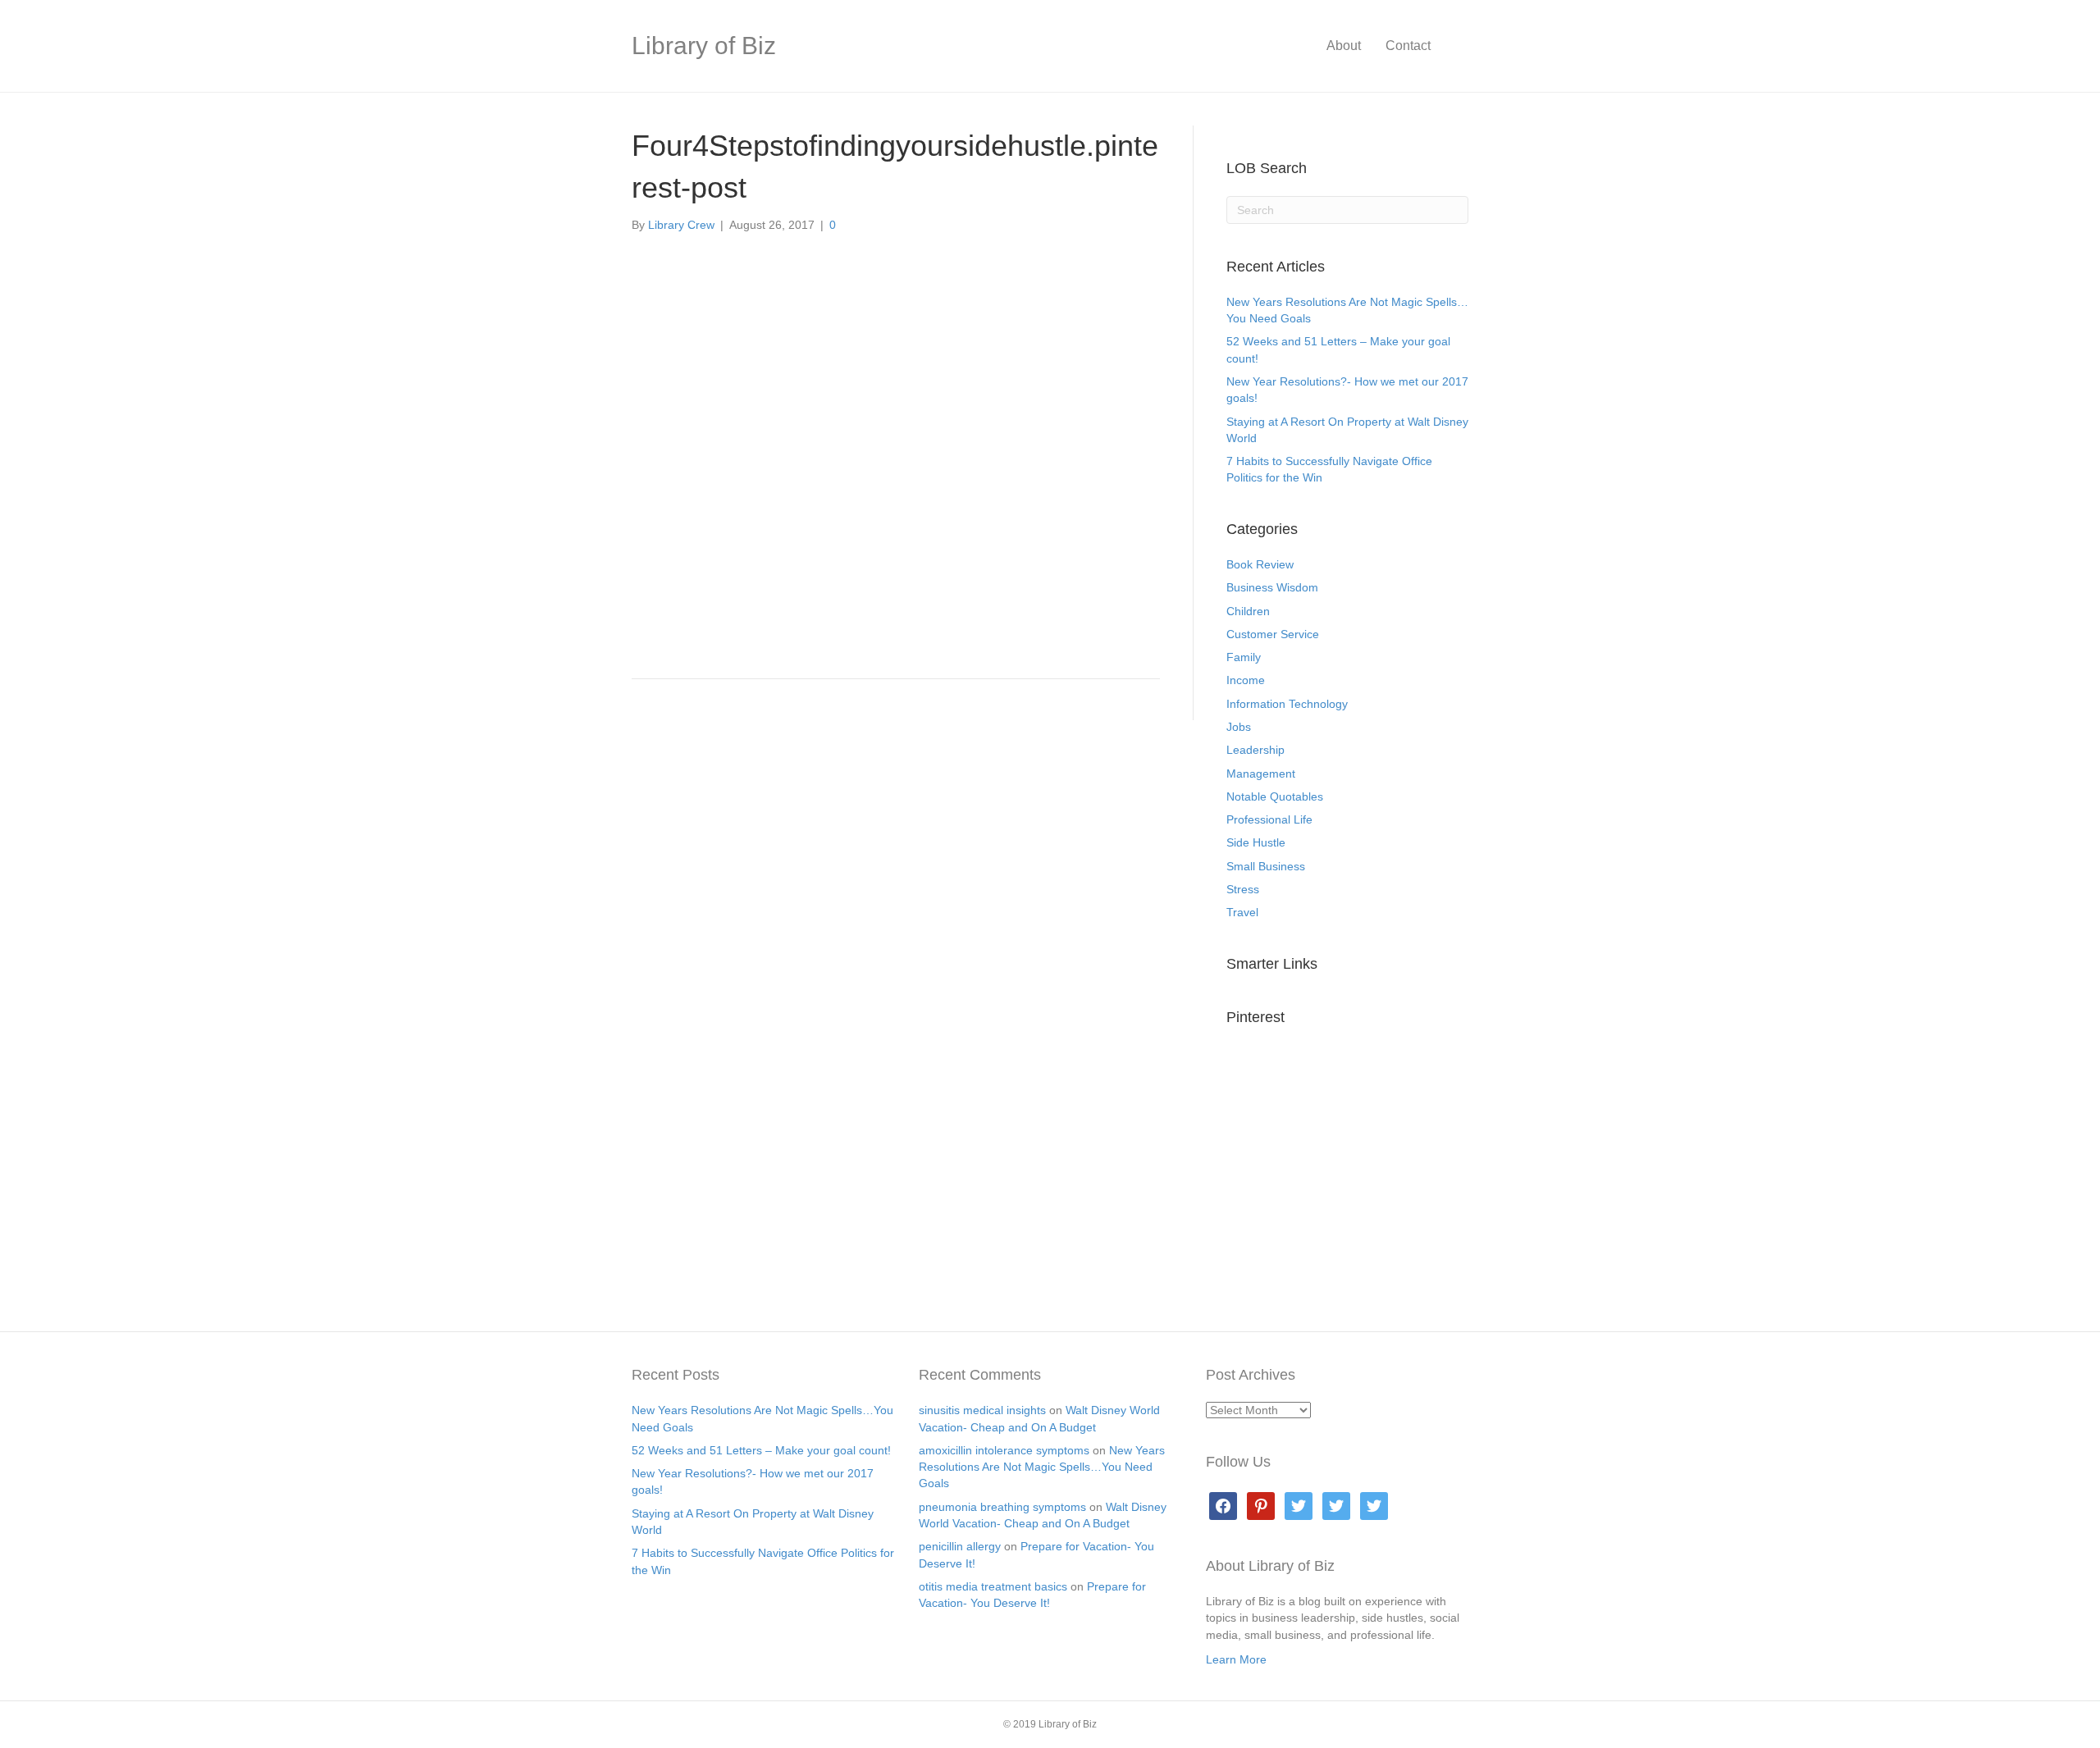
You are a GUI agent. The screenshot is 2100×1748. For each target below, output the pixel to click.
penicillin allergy (960, 1546)
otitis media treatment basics (993, 1586)
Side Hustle (1256, 842)
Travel (1242, 912)
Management (1261, 774)
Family (1244, 657)
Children (1248, 611)
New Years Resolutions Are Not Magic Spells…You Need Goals (1042, 1467)
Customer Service (1273, 634)
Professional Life (1269, 819)
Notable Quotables (1275, 796)
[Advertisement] (896, 541)
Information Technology (1287, 704)
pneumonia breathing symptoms (1002, 1507)
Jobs (1239, 727)
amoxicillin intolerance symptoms (1004, 1450)
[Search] (1456, 46)
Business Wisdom (1272, 587)
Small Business (1266, 866)
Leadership (1255, 750)
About (1344, 46)
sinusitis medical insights (982, 1410)
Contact (1408, 46)
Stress (1243, 889)
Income (1246, 680)
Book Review (1260, 564)
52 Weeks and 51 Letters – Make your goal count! (761, 1450)
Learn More (1236, 1659)
